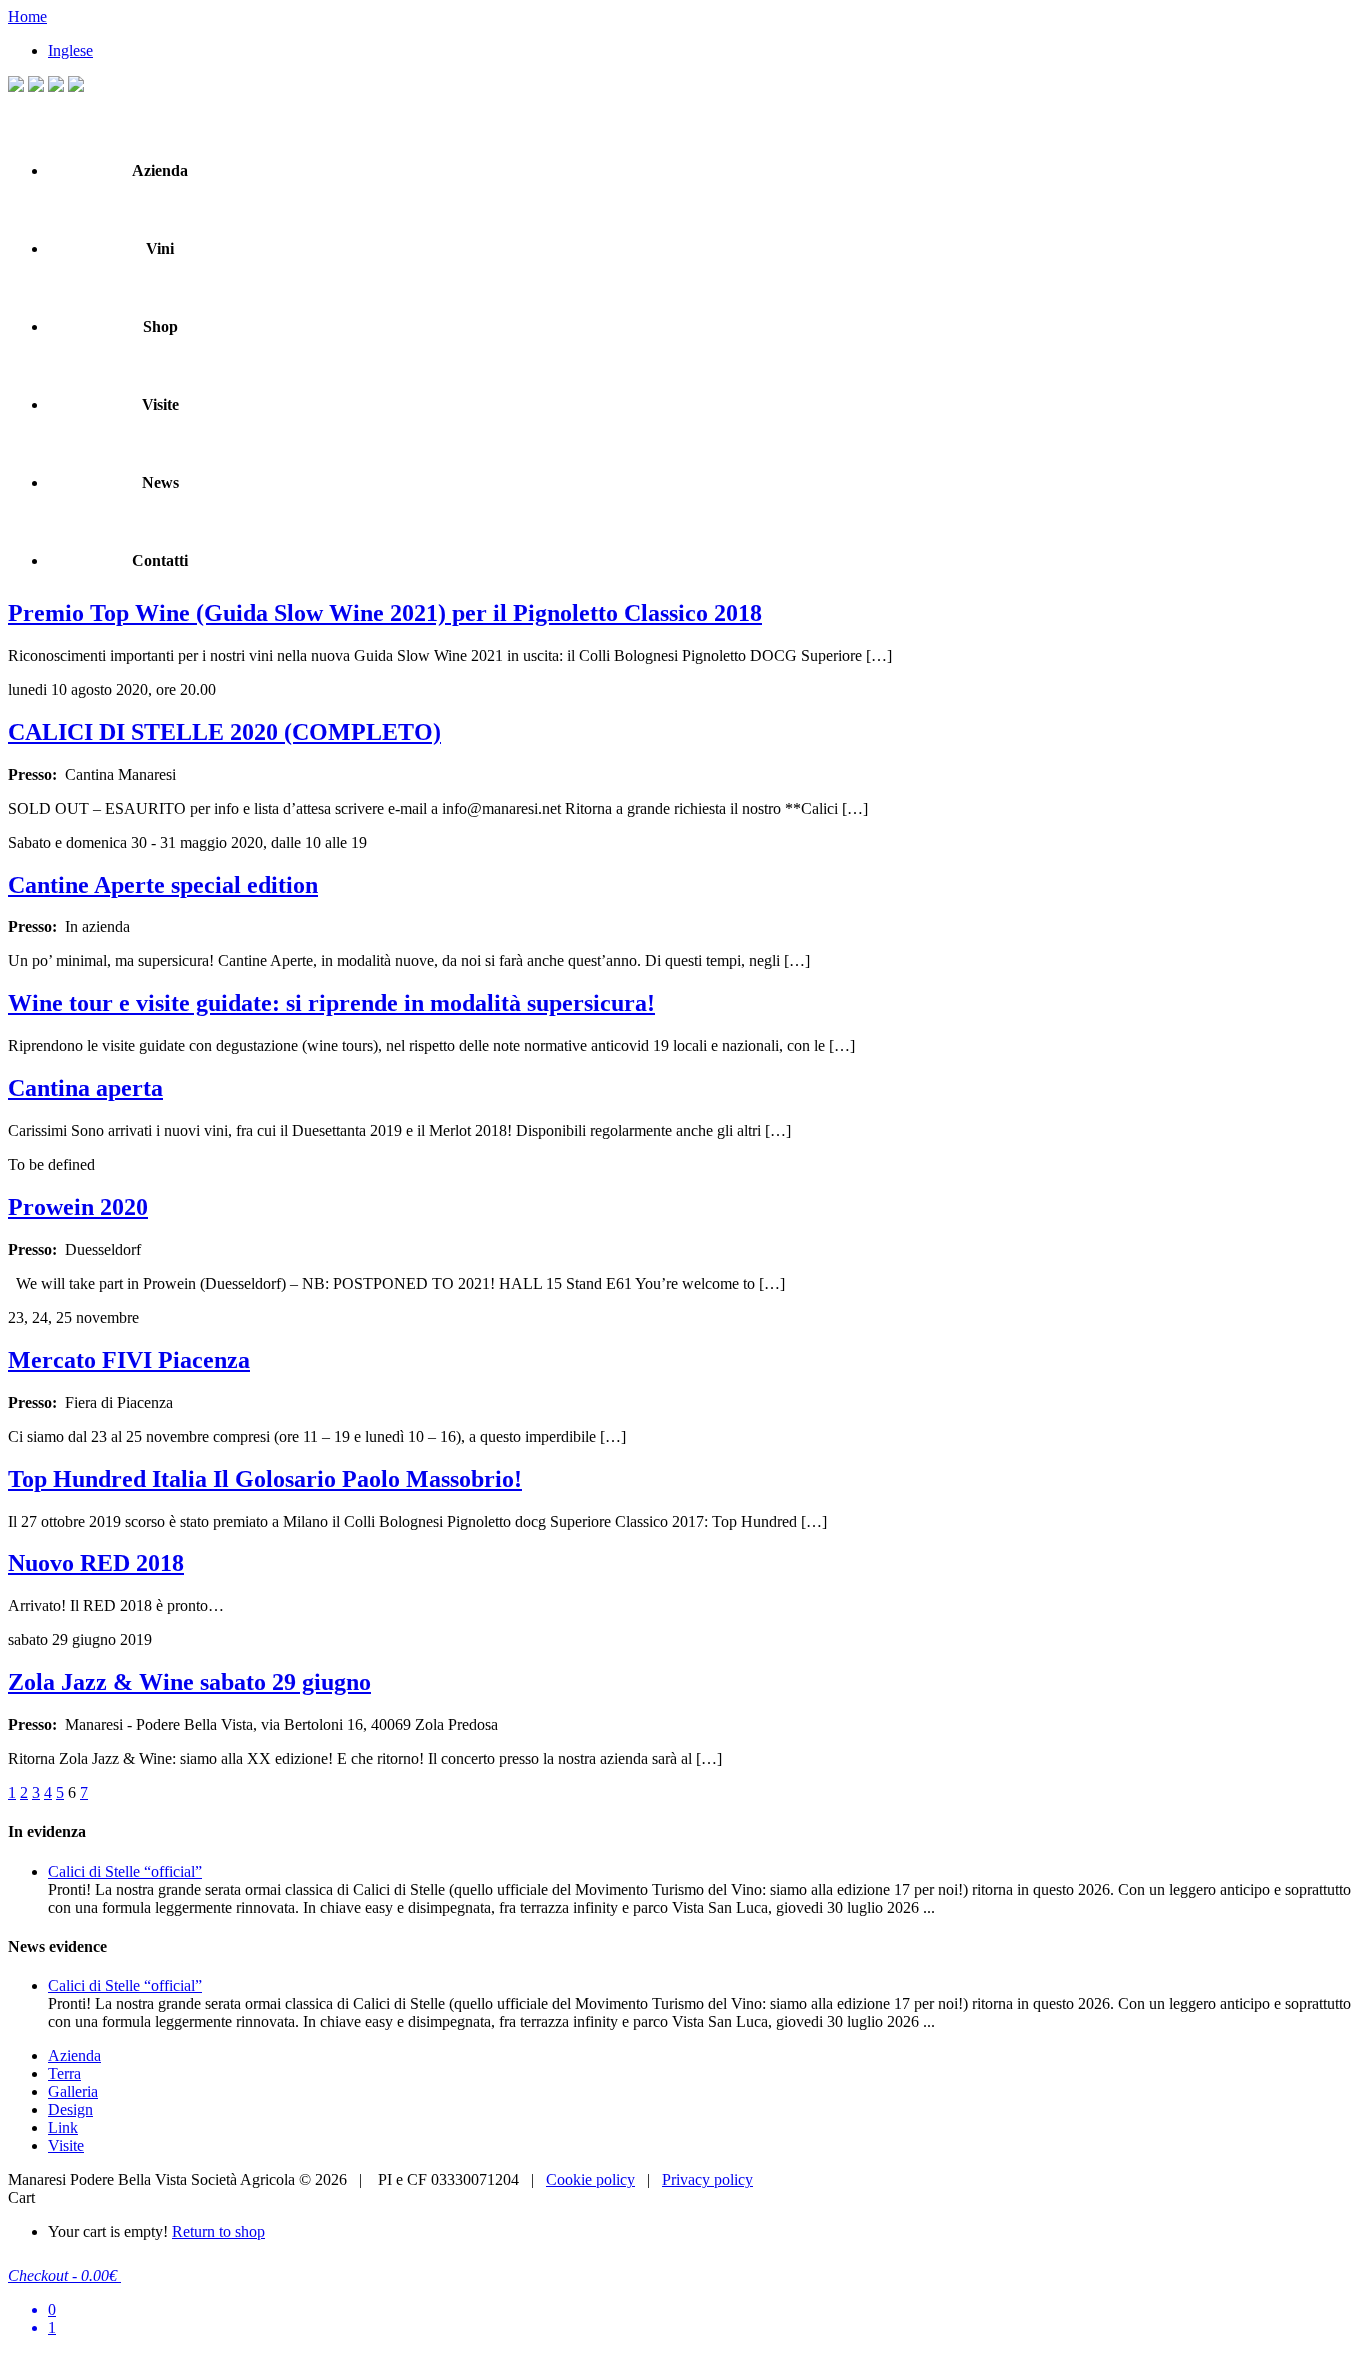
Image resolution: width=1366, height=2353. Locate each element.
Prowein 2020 (78, 1207)
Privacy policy (707, 2179)
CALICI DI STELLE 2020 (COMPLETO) (224, 732)
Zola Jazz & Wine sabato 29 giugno (189, 1682)
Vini (160, 248)
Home (27, 16)
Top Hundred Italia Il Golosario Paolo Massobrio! (265, 1479)
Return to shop (218, 2231)
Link (63, 2127)
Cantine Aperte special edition (163, 885)
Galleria (73, 2091)
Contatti (160, 560)
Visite (160, 404)
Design (70, 2109)
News (160, 482)
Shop (160, 326)
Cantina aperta (85, 1088)
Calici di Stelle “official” (125, 1871)
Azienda (160, 170)
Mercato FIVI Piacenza (129, 1360)
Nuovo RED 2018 (96, 1563)
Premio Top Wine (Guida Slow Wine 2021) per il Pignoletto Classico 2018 (385, 613)
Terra (64, 2073)
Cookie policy (590, 2179)
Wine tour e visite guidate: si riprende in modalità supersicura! (331, 1003)
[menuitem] (70, 50)
